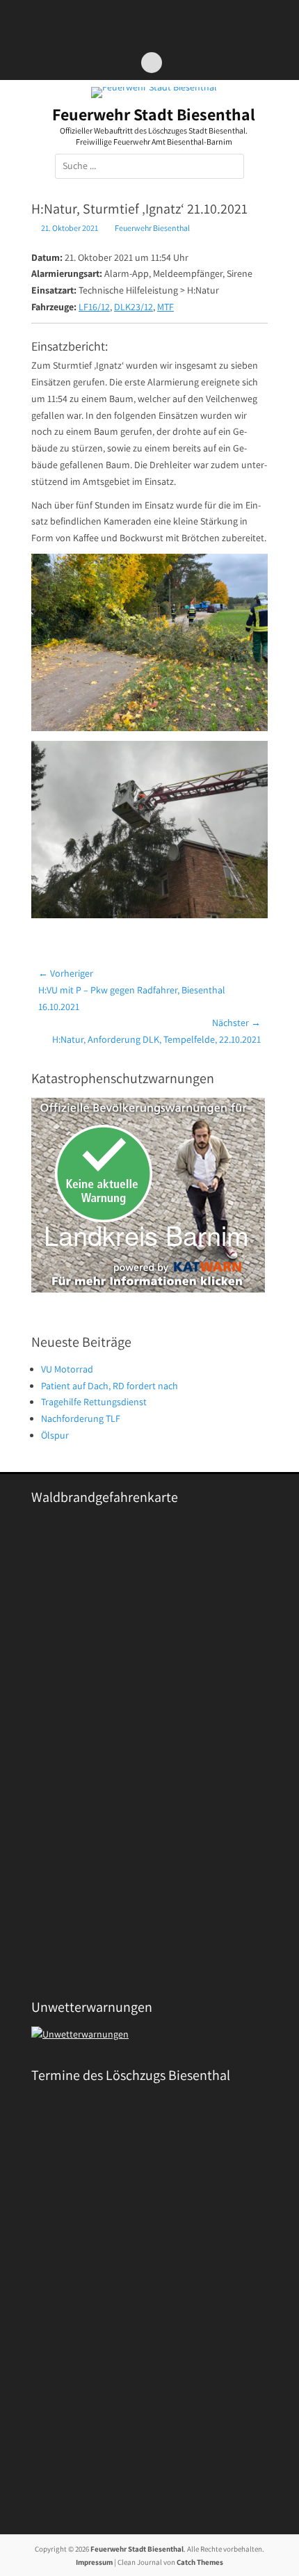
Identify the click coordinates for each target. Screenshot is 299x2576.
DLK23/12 (134, 307)
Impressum (94, 2562)
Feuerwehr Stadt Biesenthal (154, 114)
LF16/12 (94, 307)
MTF (165, 307)
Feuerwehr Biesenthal (152, 228)
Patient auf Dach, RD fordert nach (110, 1386)
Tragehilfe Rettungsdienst (94, 1402)
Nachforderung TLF (81, 1418)
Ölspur (55, 1435)
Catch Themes (200, 2562)
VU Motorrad (67, 1369)
